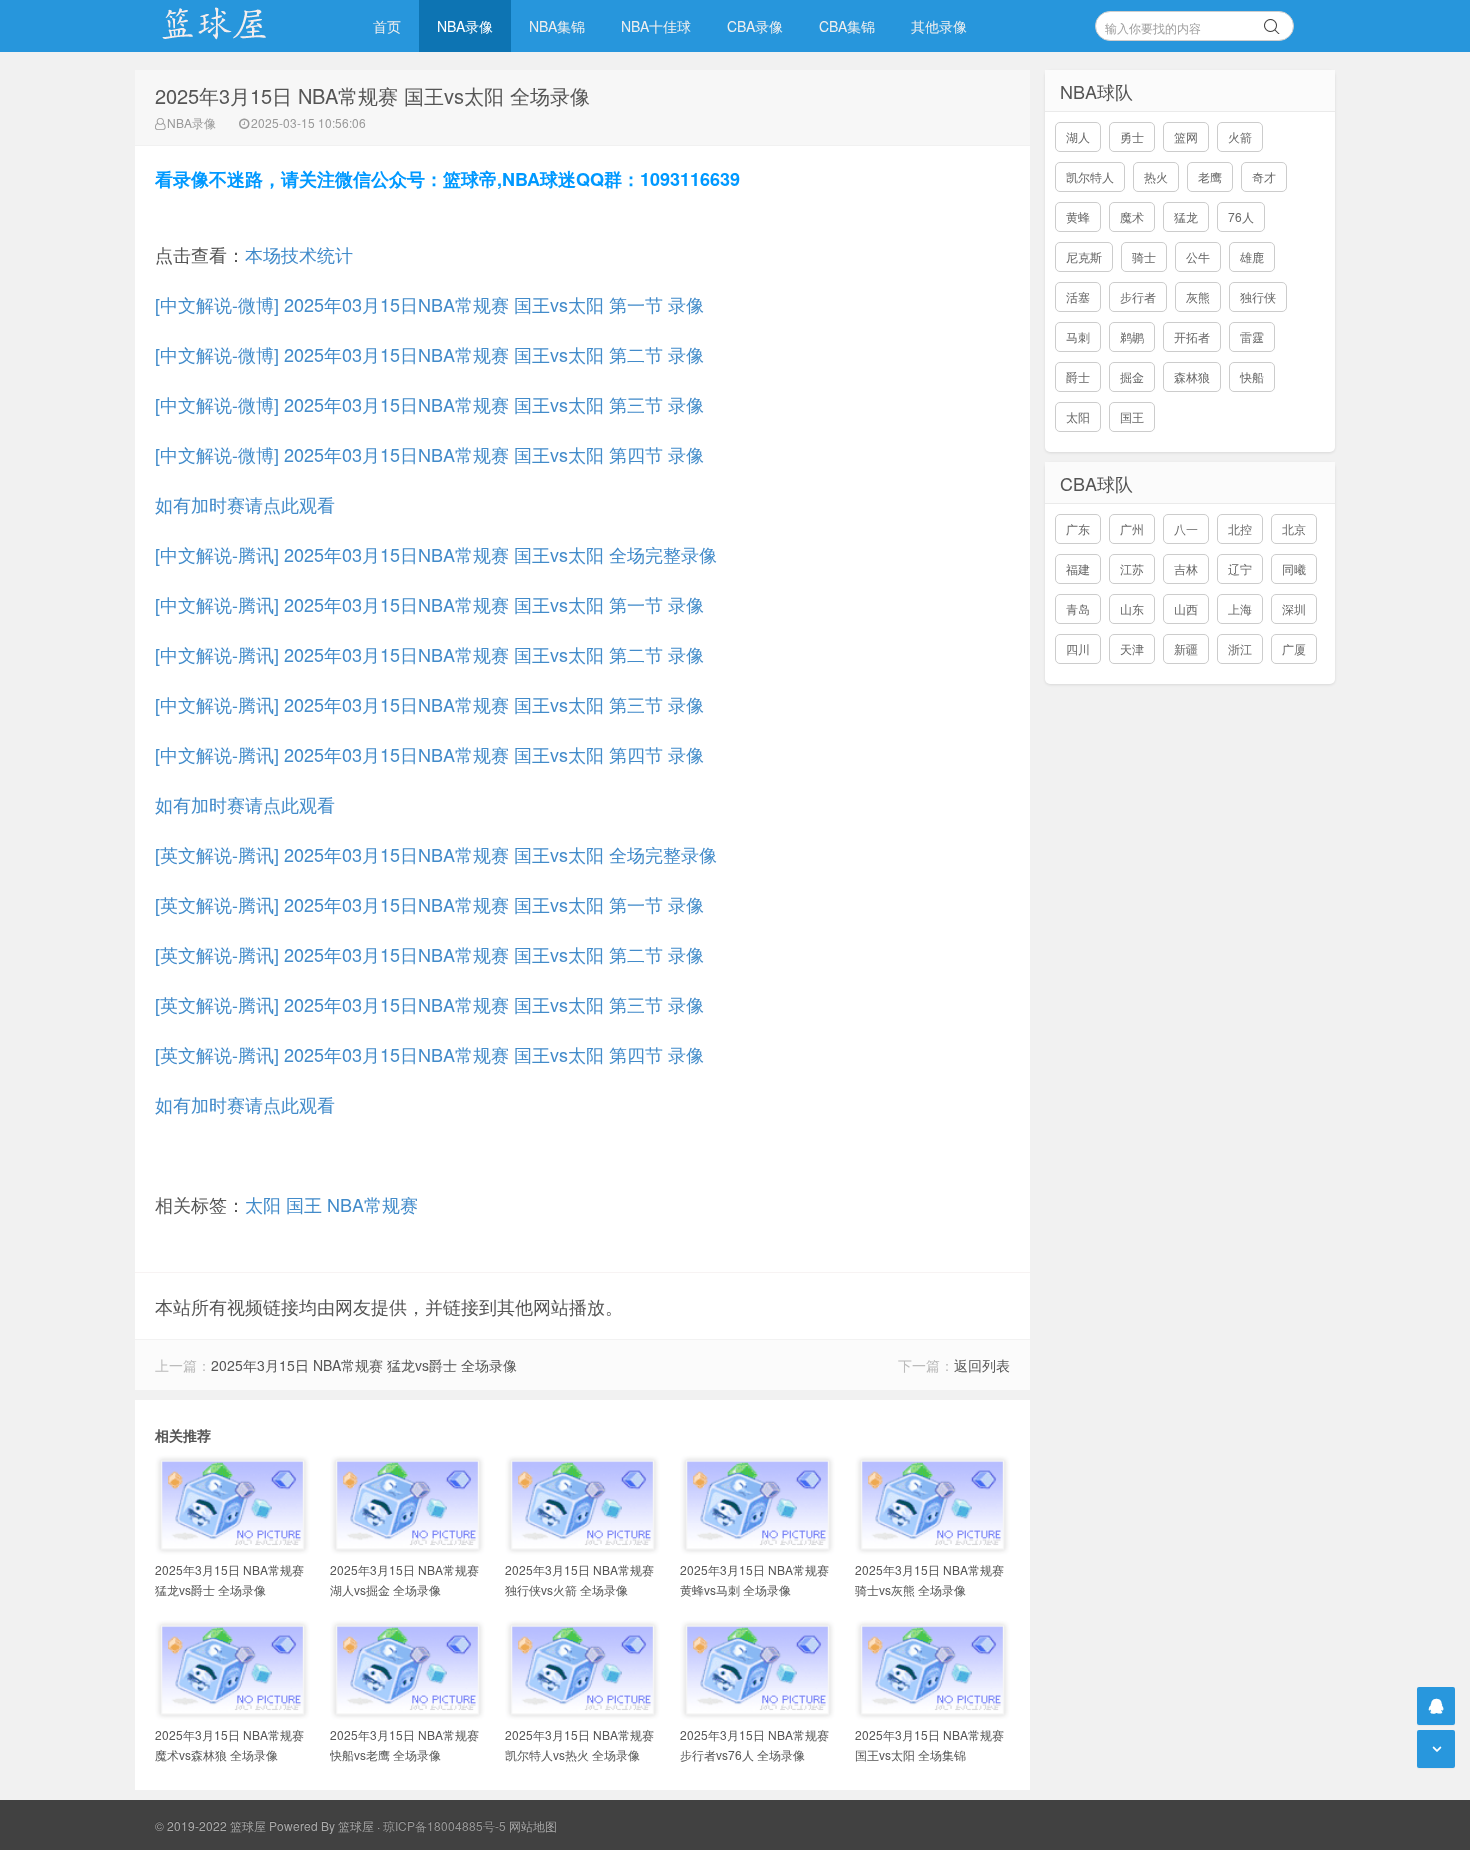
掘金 (1132, 376)
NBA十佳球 (656, 26)
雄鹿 (1252, 256)
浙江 (1240, 648)
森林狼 (1192, 376)
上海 (1240, 608)
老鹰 (1210, 176)
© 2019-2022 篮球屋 (210, 1825)
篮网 (1186, 136)
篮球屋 (356, 1825)
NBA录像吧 (235, 26)
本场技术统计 (299, 254)
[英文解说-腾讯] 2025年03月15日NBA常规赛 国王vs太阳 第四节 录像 (429, 1054)
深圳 (1294, 608)
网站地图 (533, 1825)
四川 (1078, 648)
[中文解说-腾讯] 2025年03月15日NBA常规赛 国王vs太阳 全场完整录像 (436, 554)
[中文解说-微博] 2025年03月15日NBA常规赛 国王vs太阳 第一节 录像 (429, 304)
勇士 (1132, 136)
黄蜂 (1078, 216)
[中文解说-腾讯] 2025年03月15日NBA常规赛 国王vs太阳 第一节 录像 (429, 604)
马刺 (1078, 336)
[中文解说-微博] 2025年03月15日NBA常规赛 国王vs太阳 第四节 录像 (429, 454)
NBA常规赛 (372, 1204)
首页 (387, 26)
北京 (1294, 528)
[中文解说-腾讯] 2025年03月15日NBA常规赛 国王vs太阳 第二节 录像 (429, 654)
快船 (1252, 376)
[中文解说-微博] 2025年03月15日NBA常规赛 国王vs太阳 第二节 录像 (429, 354)
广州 (1132, 528)
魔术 (1132, 216)
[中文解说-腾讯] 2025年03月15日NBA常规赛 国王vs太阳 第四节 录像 (429, 754)
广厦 (1294, 648)
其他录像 (939, 26)
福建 (1078, 568)
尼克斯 (1084, 256)
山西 (1186, 608)
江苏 (1132, 568)
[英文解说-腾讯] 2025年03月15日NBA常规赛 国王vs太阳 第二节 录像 (429, 954)
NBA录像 (465, 26)
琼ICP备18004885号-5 (444, 1825)
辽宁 (1240, 568)
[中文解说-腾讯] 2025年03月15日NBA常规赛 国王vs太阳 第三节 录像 (429, 704)
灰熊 (1198, 296)
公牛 (1198, 256)
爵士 (1078, 376)
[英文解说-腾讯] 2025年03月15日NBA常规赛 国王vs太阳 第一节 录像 (429, 904)
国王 (304, 1204)
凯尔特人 (1090, 176)
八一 (1186, 528)
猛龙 (1186, 216)
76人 (1241, 216)
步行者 (1138, 296)
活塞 (1078, 296)
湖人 (1078, 136)
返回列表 (982, 1365)
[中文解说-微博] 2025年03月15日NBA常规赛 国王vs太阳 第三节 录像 (429, 404)
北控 (1240, 528)
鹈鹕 (1132, 336)
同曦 (1294, 568)
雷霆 (1252, 336)
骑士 (1144, 256)
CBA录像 (755, 26)
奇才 (1264, 176)
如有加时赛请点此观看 (245, 504)
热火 (1156, 176)
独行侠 (1258, 296)
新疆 (1186, 648)
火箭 (1240, 136)
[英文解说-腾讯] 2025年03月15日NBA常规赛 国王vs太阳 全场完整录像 (436, 854)
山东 (1132, 608)
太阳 (263, 1204)
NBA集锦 (557, 26)
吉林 (1186, 568)
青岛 (1078, 608)
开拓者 (1192, 336)
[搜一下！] (1272, 23)
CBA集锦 (847, 26)
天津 (1132, 648)
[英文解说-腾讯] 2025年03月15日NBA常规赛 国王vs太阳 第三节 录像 (429, 1004)
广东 (1078, 528)
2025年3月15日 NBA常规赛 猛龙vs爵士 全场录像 (364, 1365)
